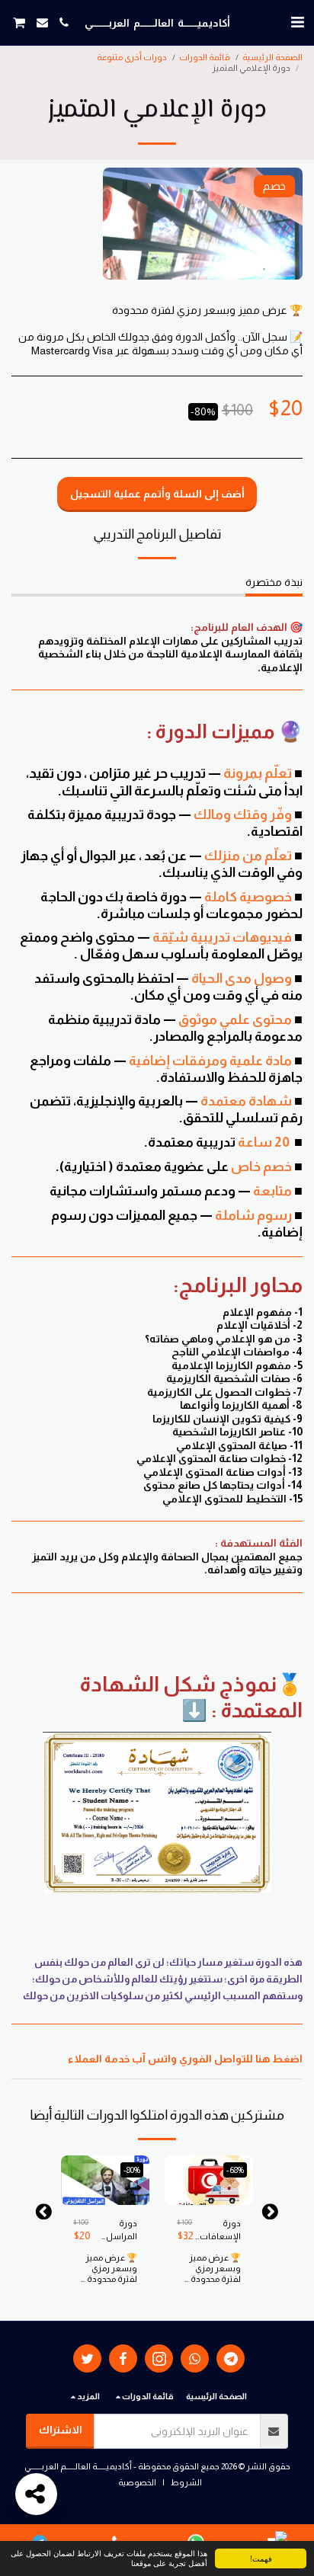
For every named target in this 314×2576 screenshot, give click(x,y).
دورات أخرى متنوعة (132, 57)
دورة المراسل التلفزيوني (119, 2231)
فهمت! (261, 2558)
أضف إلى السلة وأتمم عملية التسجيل (209, 2183)
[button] (297, 22)
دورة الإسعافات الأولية (220, 2231)
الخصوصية (137, 2482)
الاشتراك (61, 2430)
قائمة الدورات (205, 57)
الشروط (186, 2482)
